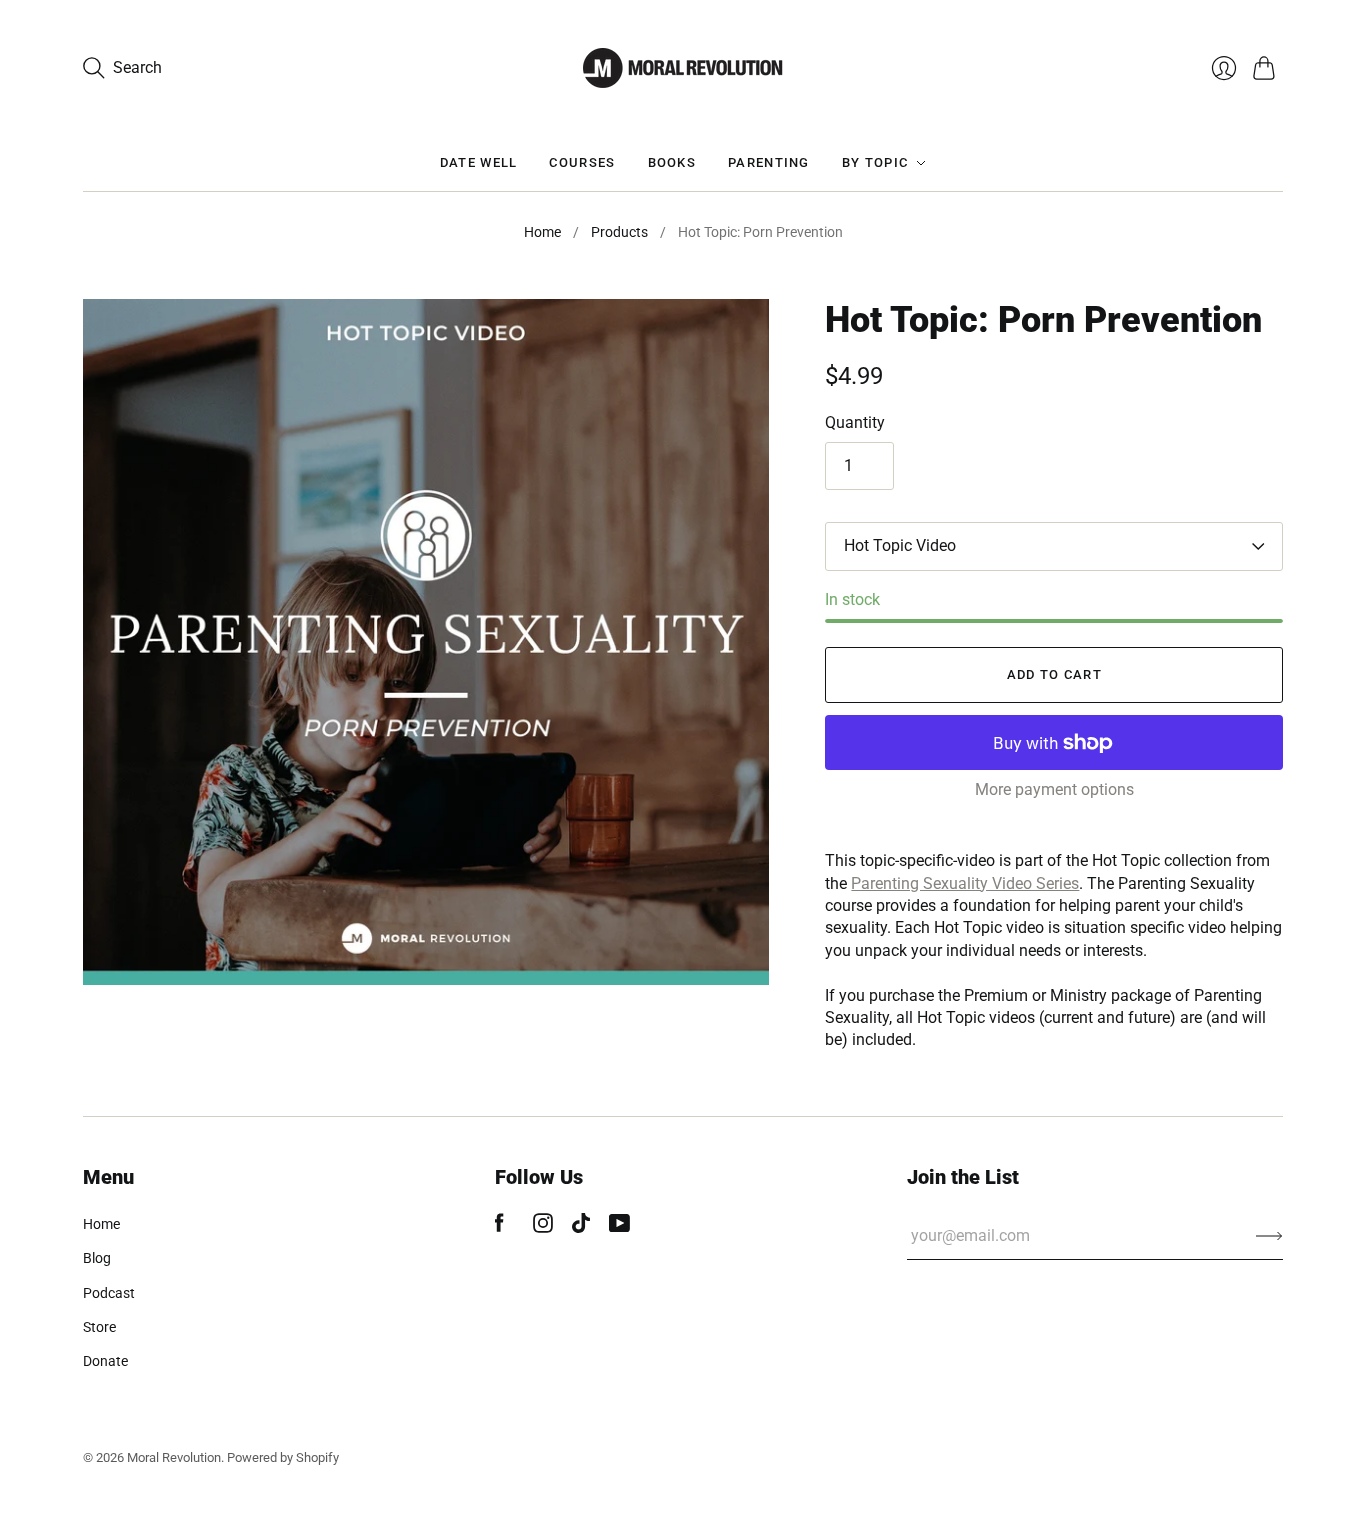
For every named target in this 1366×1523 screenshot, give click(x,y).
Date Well (479, 162)
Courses (582, 162)
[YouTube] (619, 1227)
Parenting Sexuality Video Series (965, 883)
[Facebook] (499, 1227)
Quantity (855, 422)
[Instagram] (543, 1227)
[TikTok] (581, 1227)
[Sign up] (1269, 1236)
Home (542, 232)
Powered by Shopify (283, 1457)
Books (672, 162)
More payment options (1054, 789)
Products (619, 232)
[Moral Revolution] (683, 68)
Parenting (769, 162)
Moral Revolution (174, 1457)
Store (99, 1327)
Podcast (109, 1293)
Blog (97, 1258)
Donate (105, 1361)
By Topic (875, 162)
